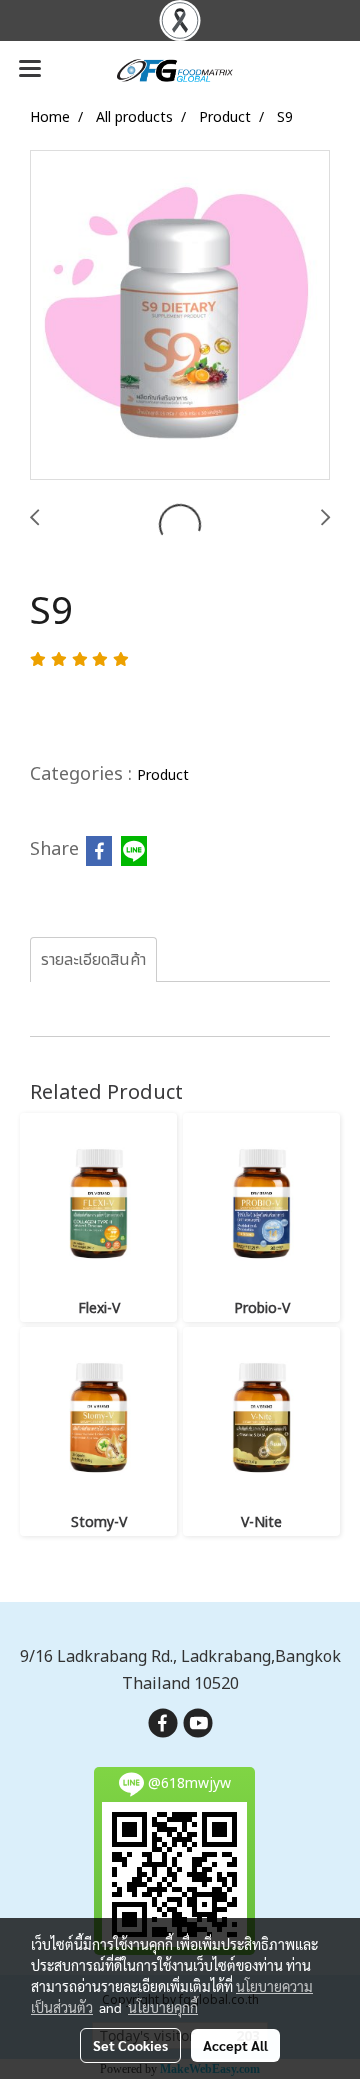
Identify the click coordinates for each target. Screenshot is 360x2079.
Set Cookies (130, 2045)
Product (163, 775)
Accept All (235, 2045)
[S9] (180, 316)
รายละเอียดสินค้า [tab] (93, 960)
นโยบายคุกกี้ (163, 2007)
